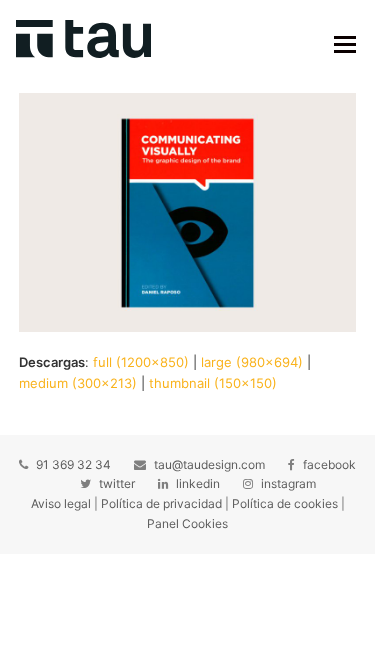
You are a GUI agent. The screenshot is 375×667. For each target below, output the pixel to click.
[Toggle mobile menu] (345, 44)
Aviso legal (61, 503)
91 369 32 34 (73, 464)
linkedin (198, 483)
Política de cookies (285, 503)
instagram (288, 483)
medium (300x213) (78, 383)
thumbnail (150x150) (213, 383)
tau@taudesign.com (209, 464)
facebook (329, 464)
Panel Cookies (187, 523)
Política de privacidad (161, 503)
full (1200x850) (141, 362)
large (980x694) (252, 362)
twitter (117, 483)
